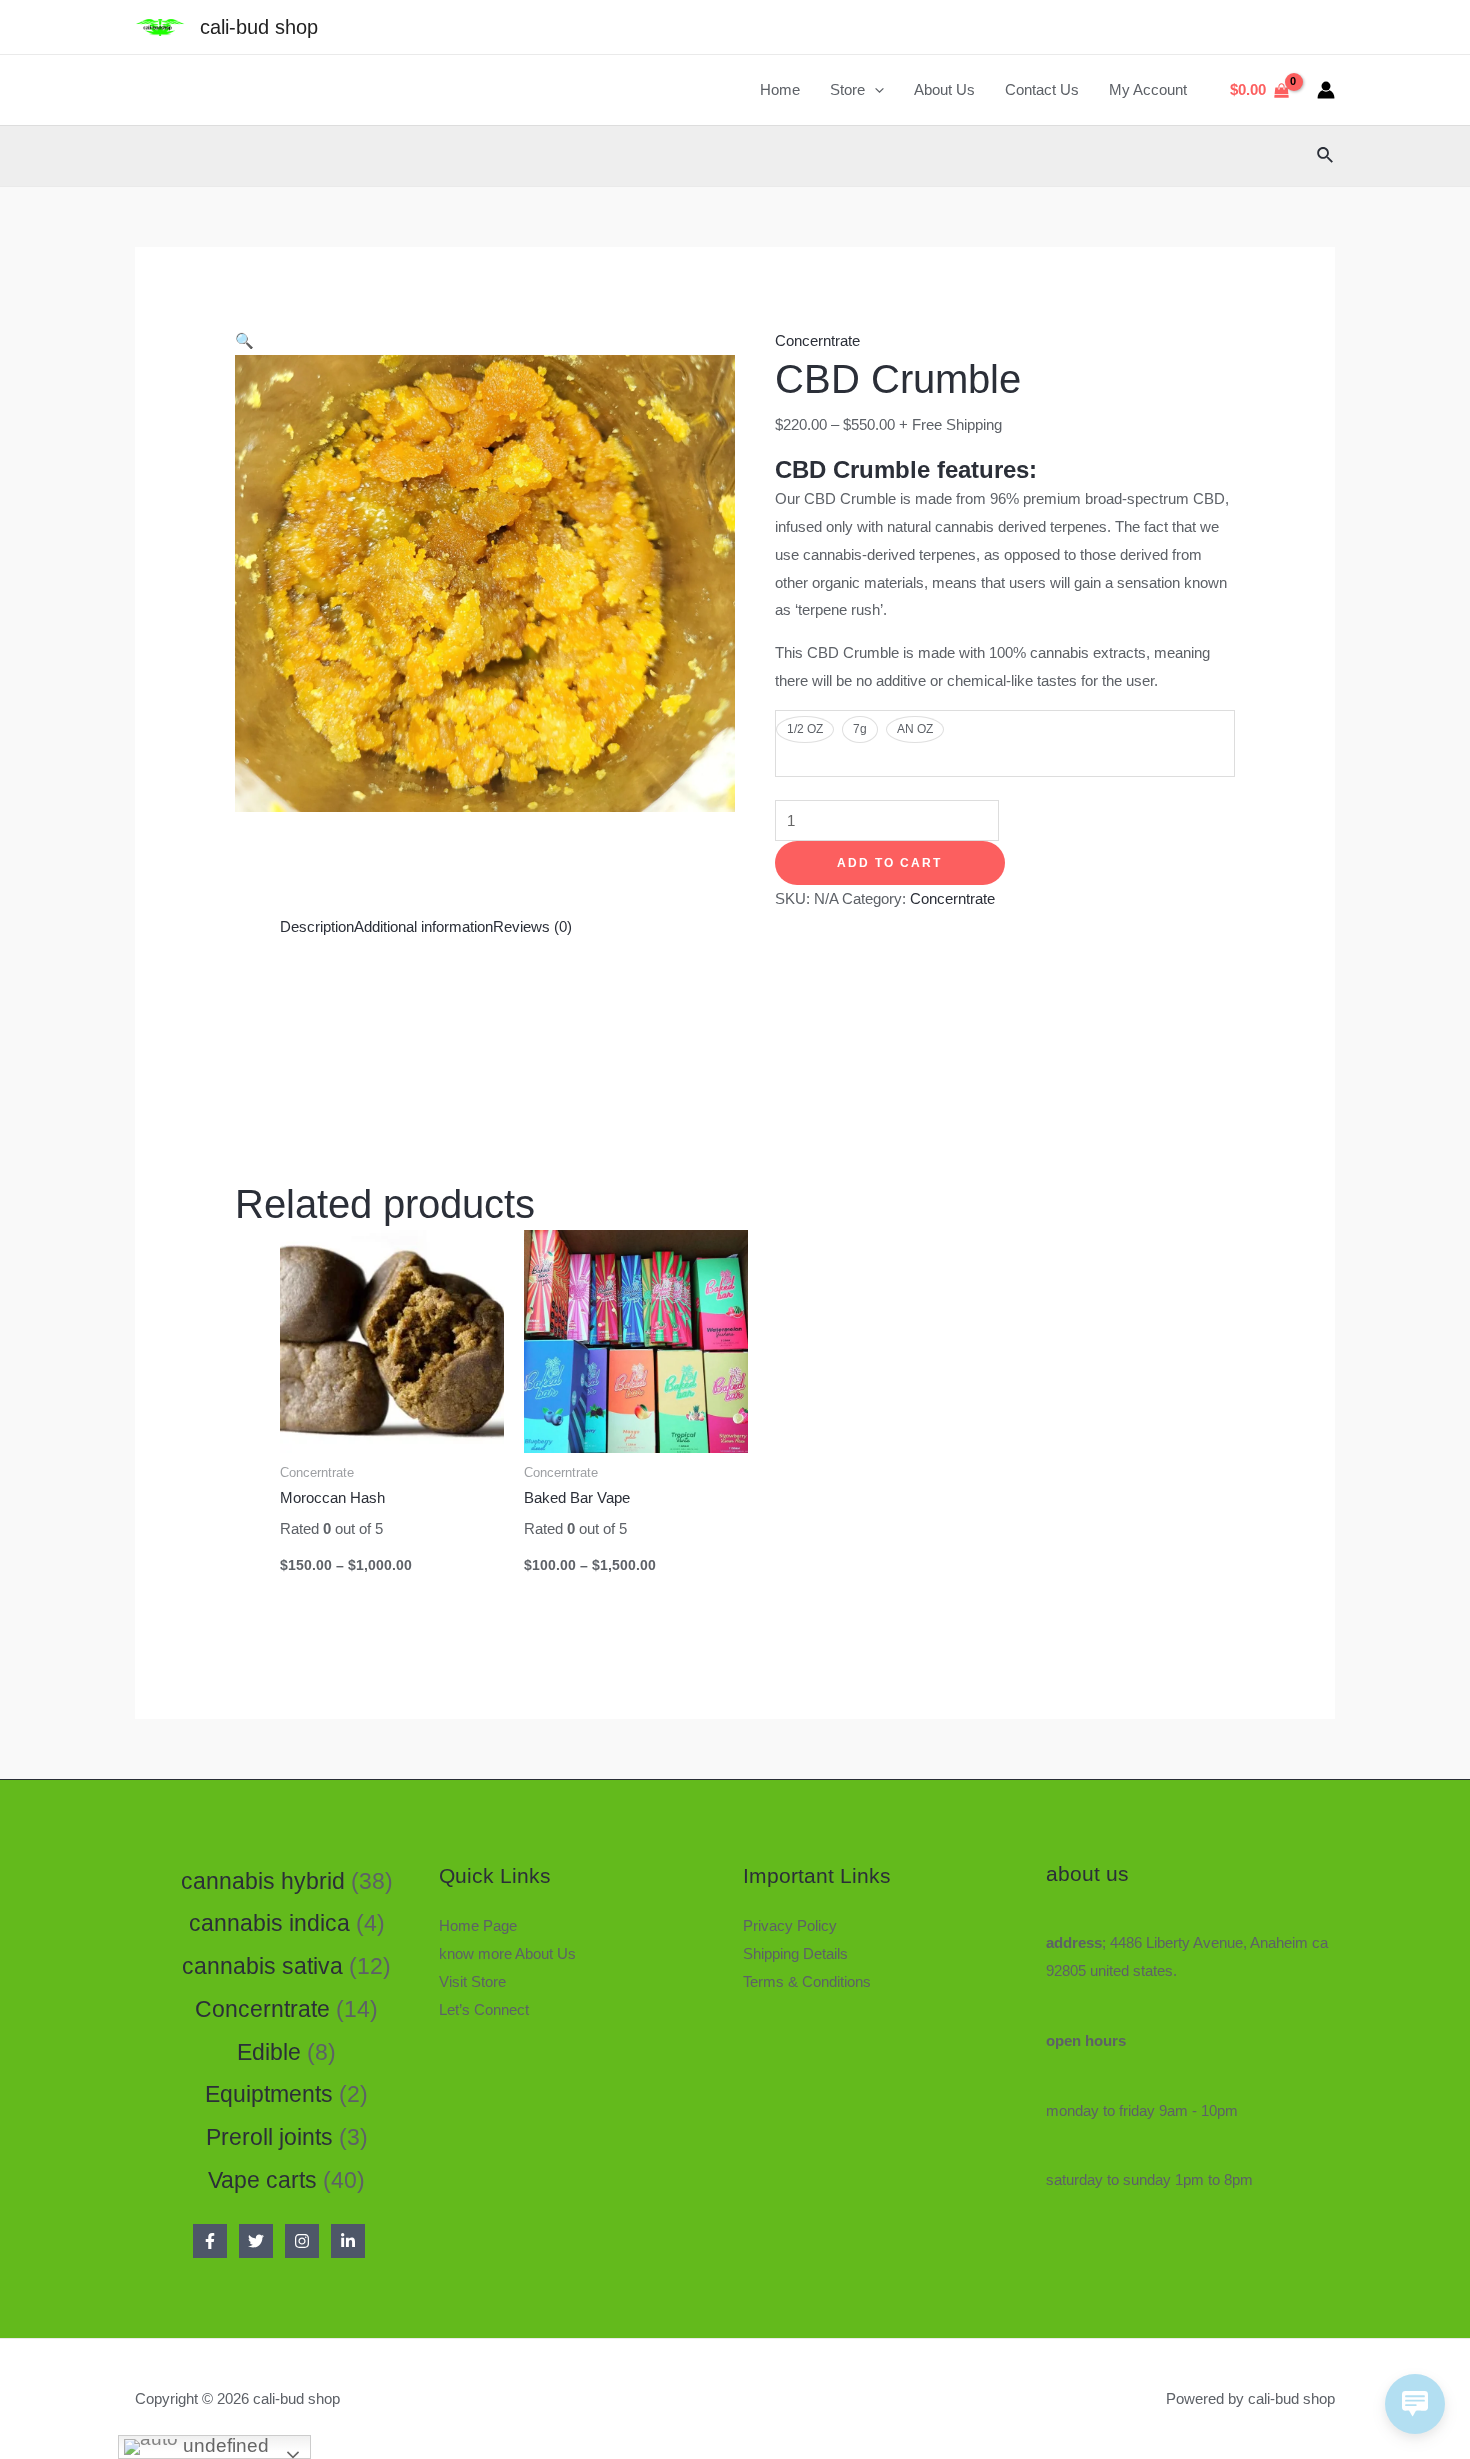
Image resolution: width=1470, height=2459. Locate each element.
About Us (944, 89)
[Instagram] (302, 2241)
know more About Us (507, 1953)
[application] (874, 90)
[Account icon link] (1326, 90)
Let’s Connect (484, 2009)
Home (780, 89)
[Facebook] (210, 2241)
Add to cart (889, 863)
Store (847, 89)
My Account (1148, 89)
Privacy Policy (790, 1925)
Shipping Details (795, 1953)
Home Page (478, 1925)
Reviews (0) (532, 926)
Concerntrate (817, 340)
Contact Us (1042, 89)
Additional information (423, 926)
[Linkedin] (348, 2241)
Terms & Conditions (807, 1981)
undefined (223, 2445)
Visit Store (472, 1981)
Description (317, 926)
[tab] (317, 927)
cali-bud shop (259, 27)
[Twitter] (256, 2241)
